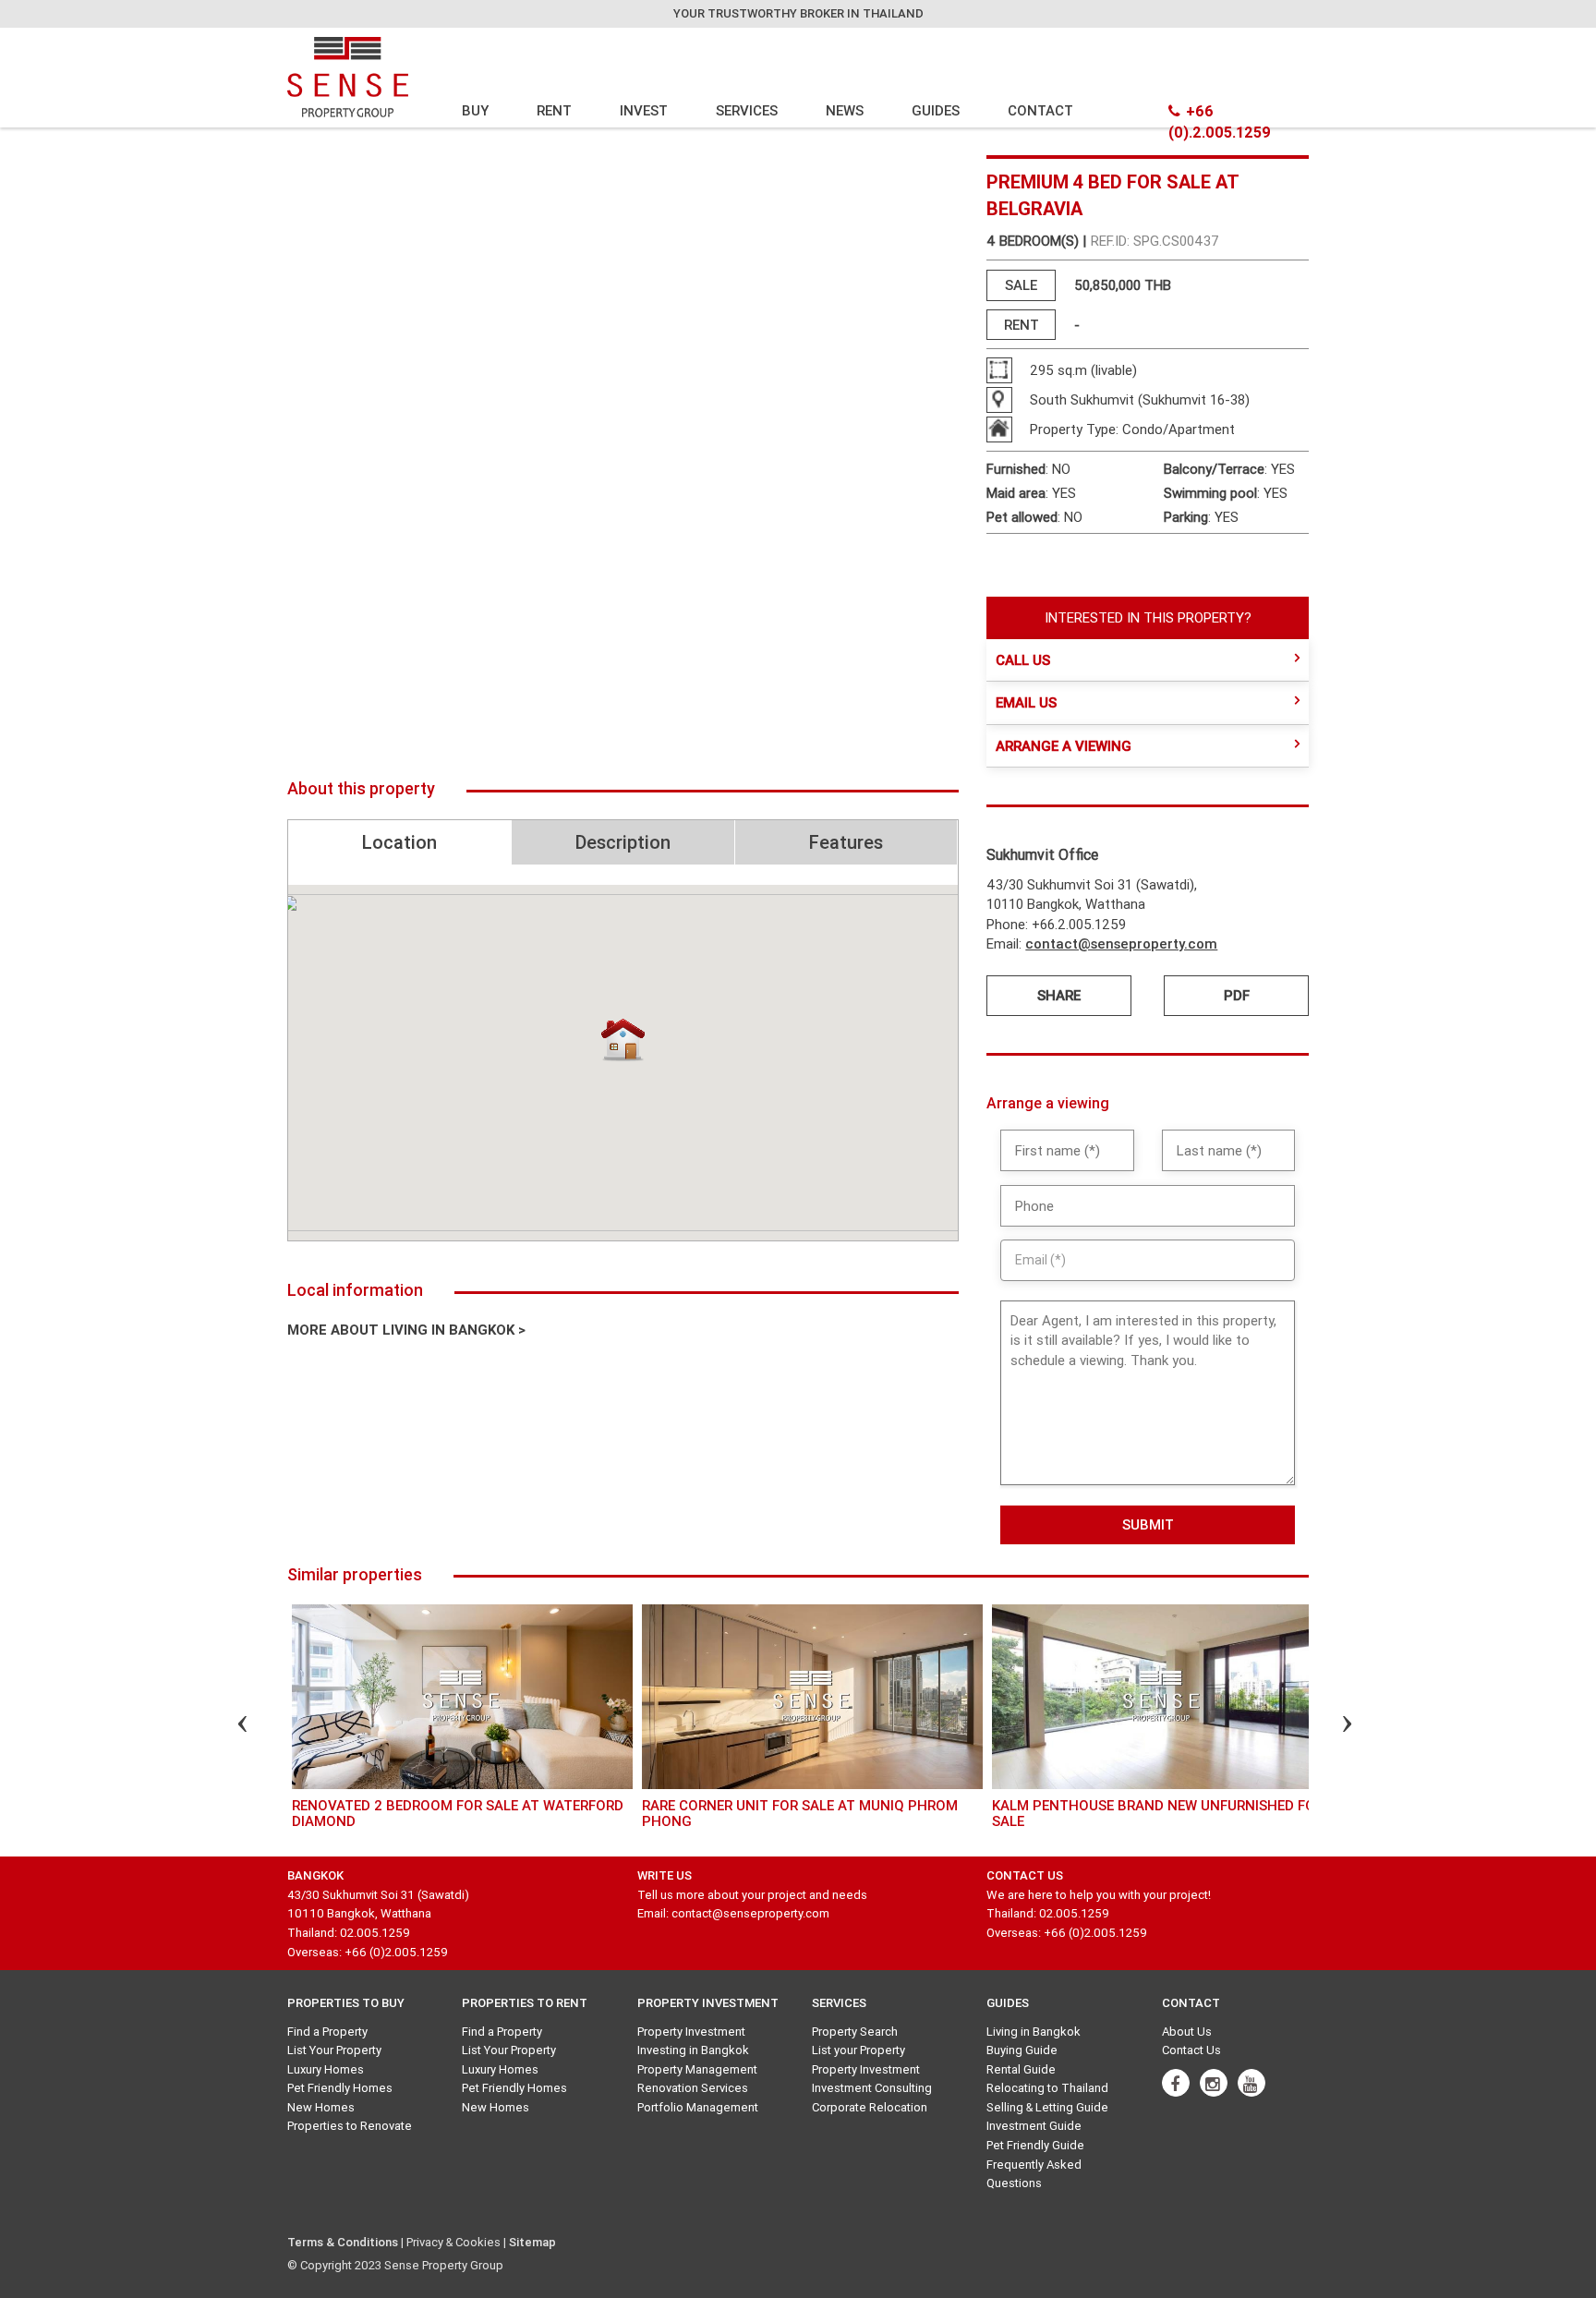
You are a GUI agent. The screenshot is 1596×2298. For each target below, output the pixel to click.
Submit (1148, 1524)
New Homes (321, 2107)
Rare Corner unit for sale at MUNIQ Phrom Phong (800, 1813)
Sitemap (532, 2242)
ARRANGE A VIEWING (1064, 746)
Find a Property (327, 2032)
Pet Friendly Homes (340, 2088)
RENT (554, 110)
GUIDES (936, 110)
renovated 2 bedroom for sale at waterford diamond (458, 1813)
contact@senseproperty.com (1121, 943)
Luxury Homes (326, 2069)
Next (1331, 1726)
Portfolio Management (698, 2107)
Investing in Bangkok (693, 2050)
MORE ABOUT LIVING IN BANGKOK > (406, 1330)
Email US (1026, 702)
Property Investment (691, 2032)
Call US (1023, 660)
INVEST (644, 110)
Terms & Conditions (343, 2242)
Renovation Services (693, 2088)
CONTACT (1040, 110)
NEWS (845, 110)
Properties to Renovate (350, 2126)
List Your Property (334, 2050)
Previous (226, 1726)
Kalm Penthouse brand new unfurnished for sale (1158, 1813)
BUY (475, 110)
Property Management (697, 2069)
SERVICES (747, 110)
